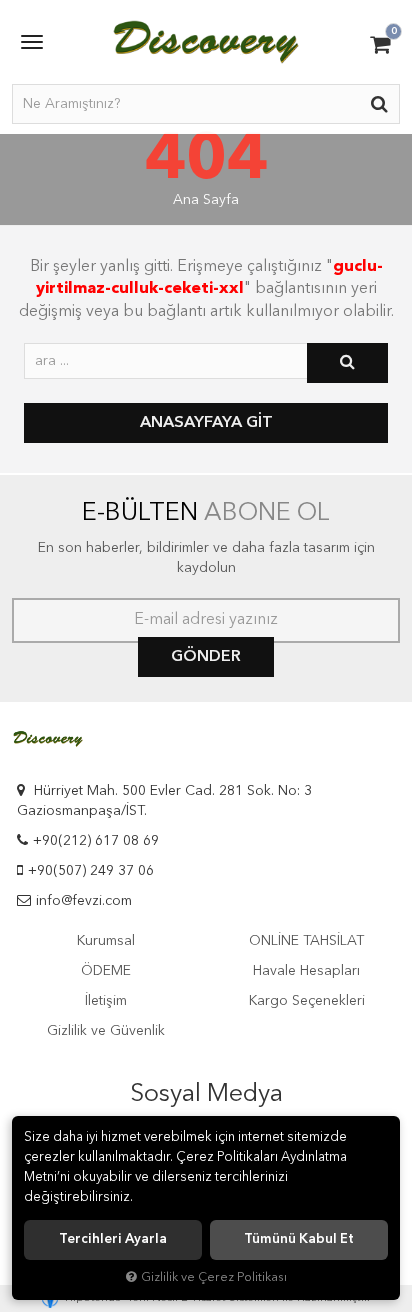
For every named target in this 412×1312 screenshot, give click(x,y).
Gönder (206, 657)
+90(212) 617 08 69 (96, 841)
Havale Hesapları (306, 971)
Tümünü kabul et (299, 1239)
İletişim (106, 1001)
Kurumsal (106, 941)
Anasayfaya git (206, 423)
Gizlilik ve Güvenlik (106, 1031)
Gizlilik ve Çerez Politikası (214, 1277)
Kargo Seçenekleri (307, 1001)
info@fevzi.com (84, 901)
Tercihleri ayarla (113, 1239)
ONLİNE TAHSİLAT (306, 941)
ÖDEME (106, 971)
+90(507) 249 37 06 (91, 871)
